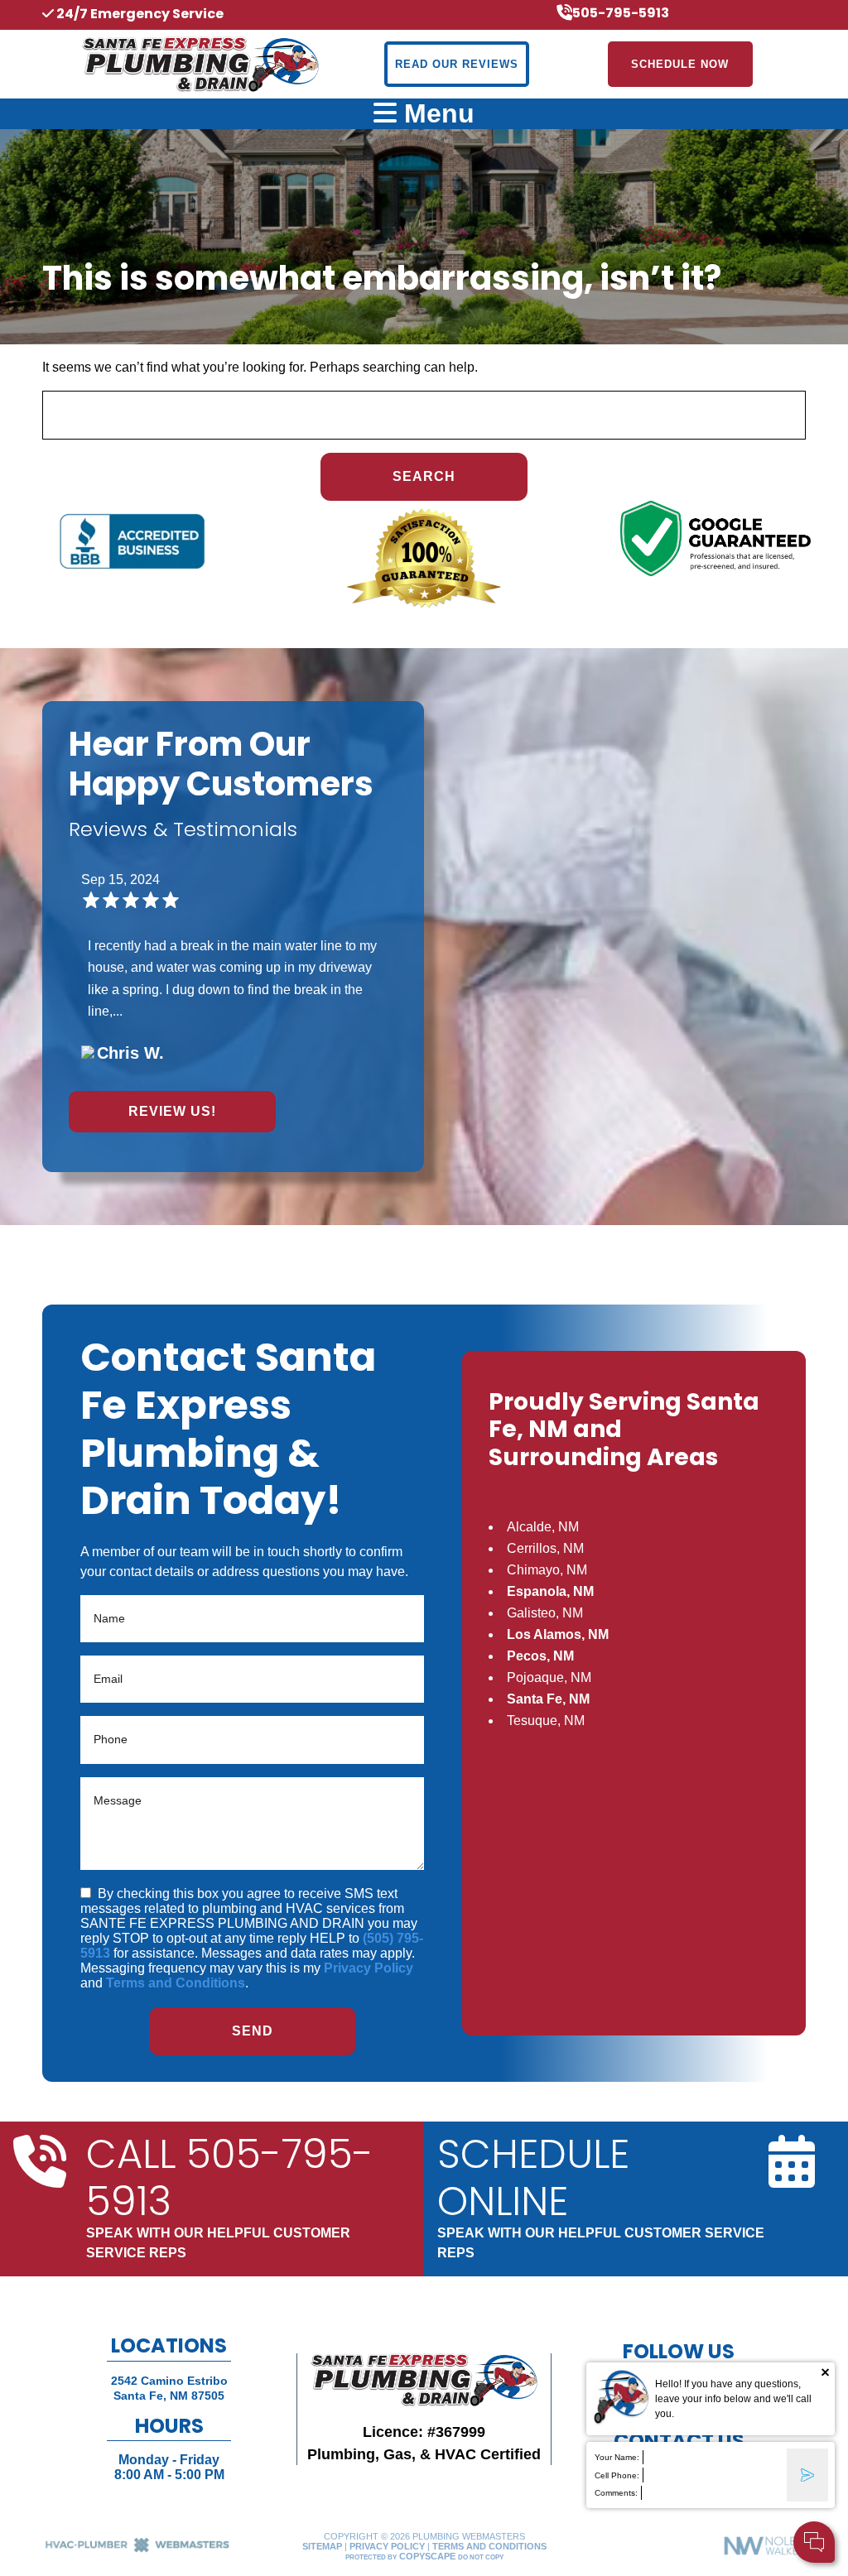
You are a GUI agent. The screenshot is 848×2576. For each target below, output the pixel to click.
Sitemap (322, 2546)
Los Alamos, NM (558, 1634)
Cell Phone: (617, 2475)
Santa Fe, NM (548, 1699)
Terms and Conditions (176, 1983)
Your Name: (617, 2457)
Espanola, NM (550, 1591)
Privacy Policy (369, 1968)
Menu (436, 113)
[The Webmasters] (137, 2550)
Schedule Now (680, 64)
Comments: (616, 2493)
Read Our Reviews (457, 64)
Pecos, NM (540, 1656)
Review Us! (172, 1111)
